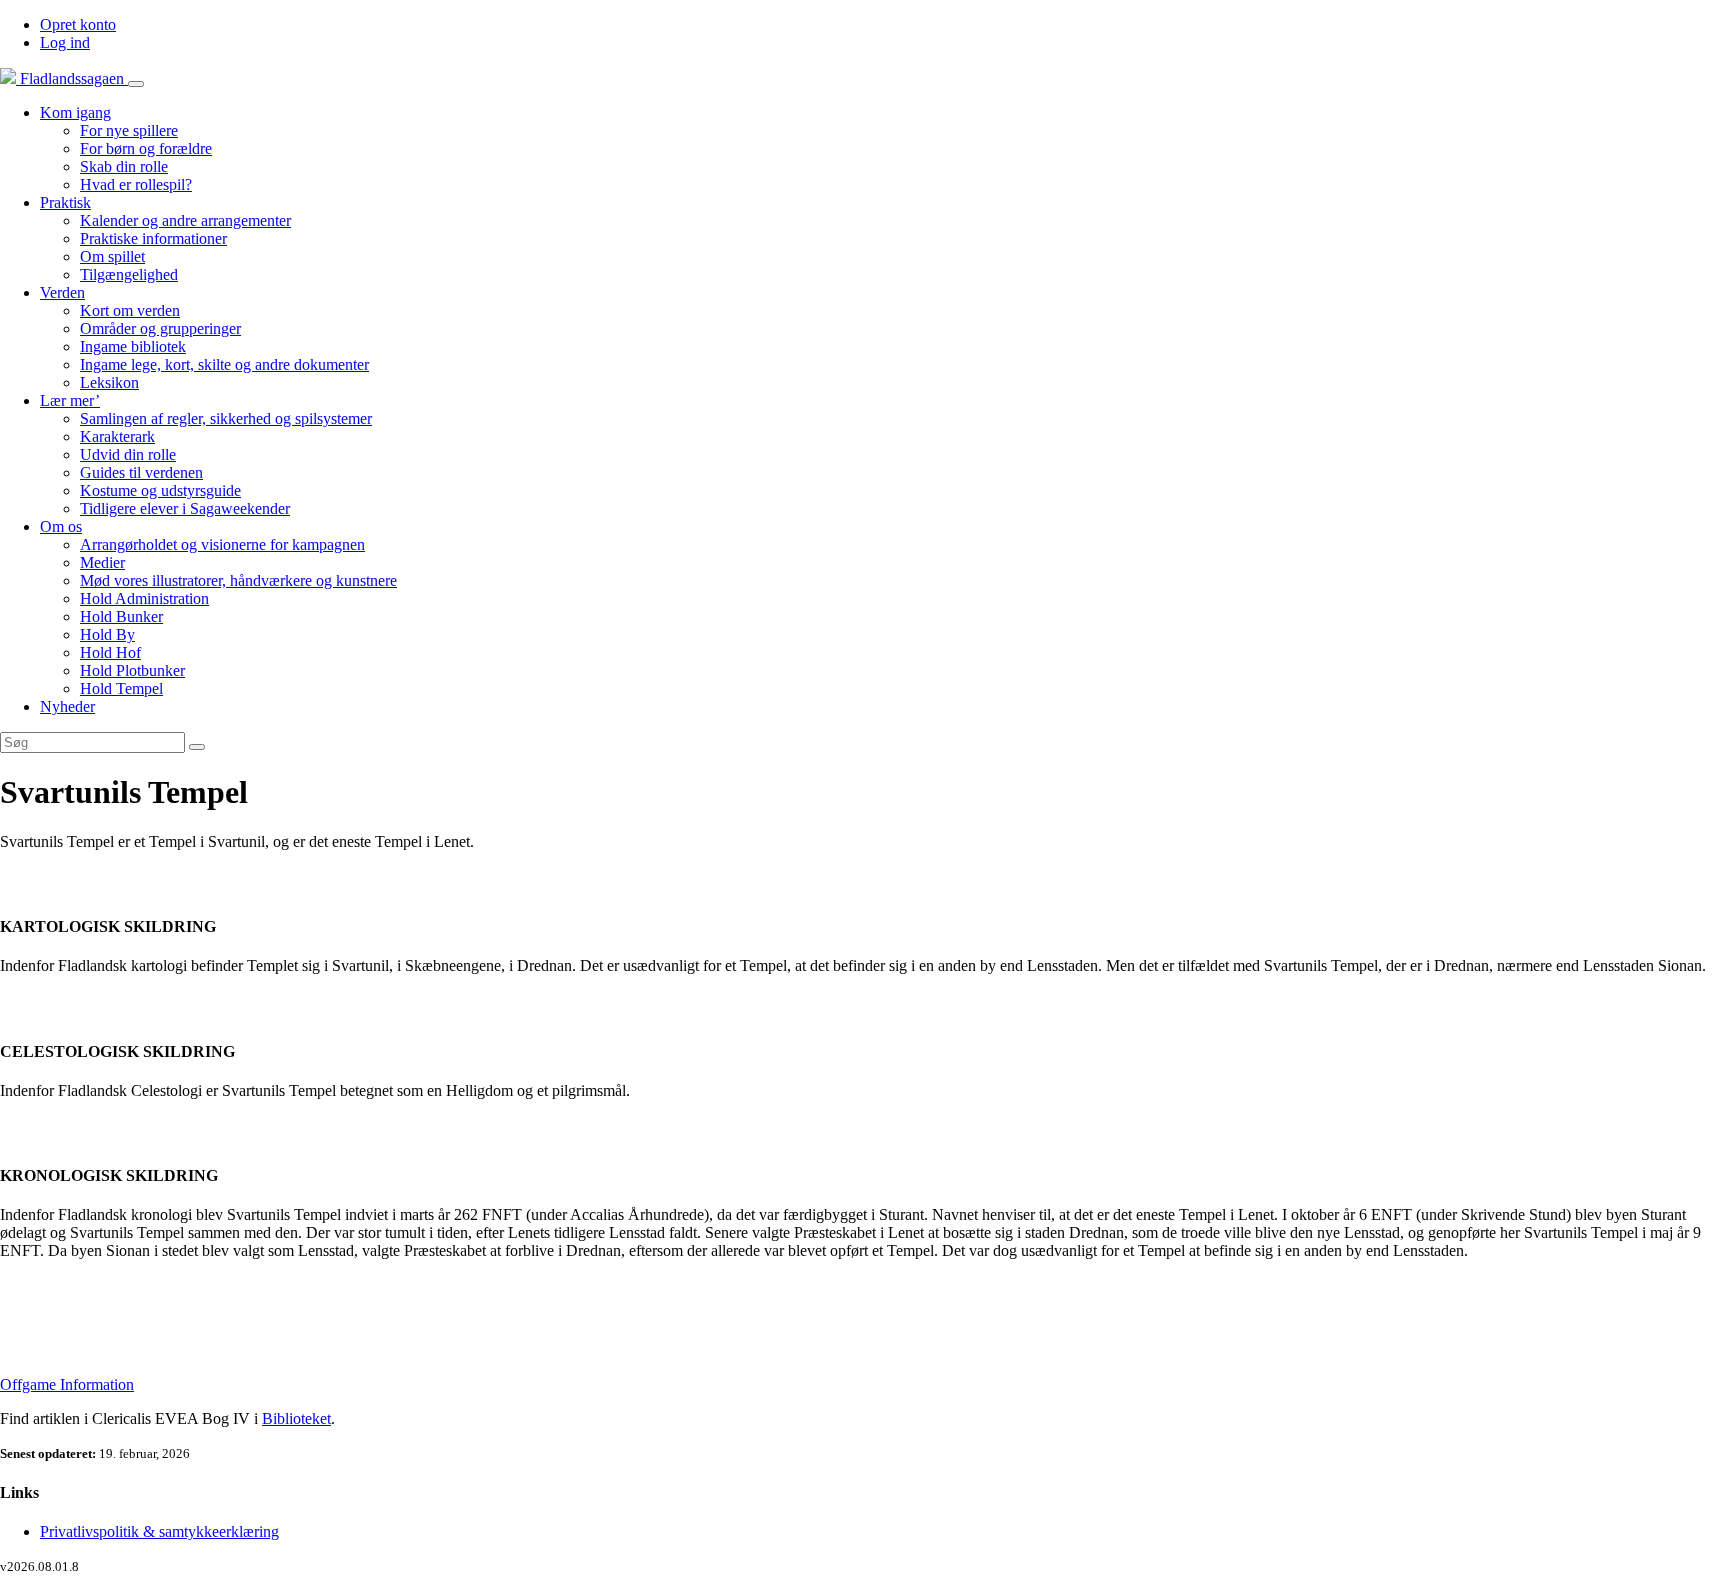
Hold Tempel (121, 688)
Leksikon (109, 382)
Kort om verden (130, 310)
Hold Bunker (121, 616)
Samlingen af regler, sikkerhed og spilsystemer (226, 418)
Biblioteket (296, 1418)
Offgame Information (67, 1384)
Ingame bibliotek (133, 346)
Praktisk (65, 202)
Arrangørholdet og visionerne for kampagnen (222, 544)
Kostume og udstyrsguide (160, 490)
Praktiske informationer (153, 238)
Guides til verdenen (141, 472)
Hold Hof (110, 652)
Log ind (65, 42)
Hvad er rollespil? (136, 184)
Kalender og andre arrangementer (185, 220)
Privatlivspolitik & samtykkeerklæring (159, 1531)
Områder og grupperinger (160, 328)
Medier (102, 562)
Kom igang (75, 112)
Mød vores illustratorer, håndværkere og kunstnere (238, 580)
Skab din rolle (124, 166)
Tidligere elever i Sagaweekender (185, 508)
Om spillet (112, 256)
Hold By (107, 634)
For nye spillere (129, 130)
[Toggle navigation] (136, 84)
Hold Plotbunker (132, 670)
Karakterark (117, 436)
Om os (61, 526)
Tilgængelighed (129, 274)
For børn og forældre (146, 148)
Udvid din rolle (128, 454)
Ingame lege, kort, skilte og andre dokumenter (224, 364)
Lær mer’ (70, 400)
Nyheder (67, 706)
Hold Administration (144, 598)
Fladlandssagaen (72, 78)
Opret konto (78, 24)
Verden (62, 292)
